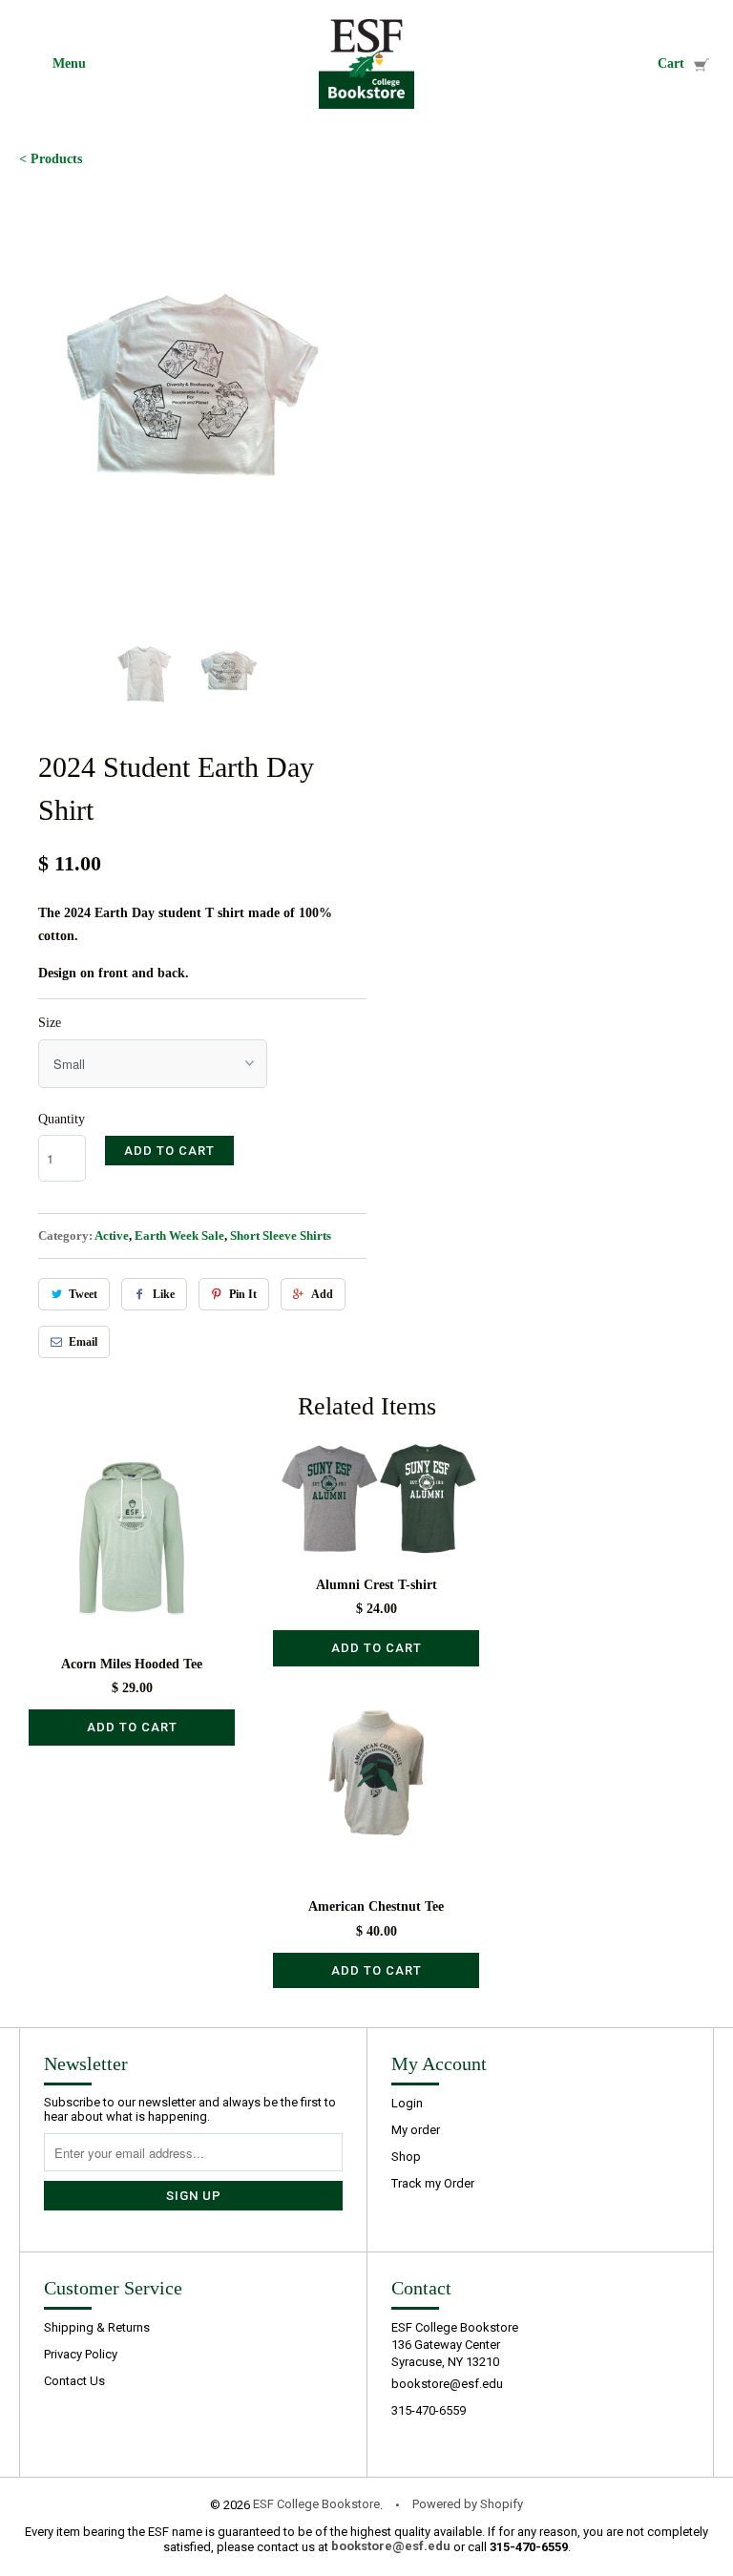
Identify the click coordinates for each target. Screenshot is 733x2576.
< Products (51, 159)
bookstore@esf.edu (447, 2384)
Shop (406, 2157)
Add (322, 1294)
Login (407, 2103)
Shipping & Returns (97, 2327)
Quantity (62, 1119)
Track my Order (433, 2183)
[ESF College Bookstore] (366, 64)
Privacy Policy (81, 2354)
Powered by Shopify (468, 2504)
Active (112, 1236)
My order (416, 2130)
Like (164, 1294)
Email (83, 1342)
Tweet (83, 1294)
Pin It (243, 1294)
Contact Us (74, 2381)
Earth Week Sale (179, 1236)
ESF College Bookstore (316, 2504)
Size (50, 1023)
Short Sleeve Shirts (281, 1236)
